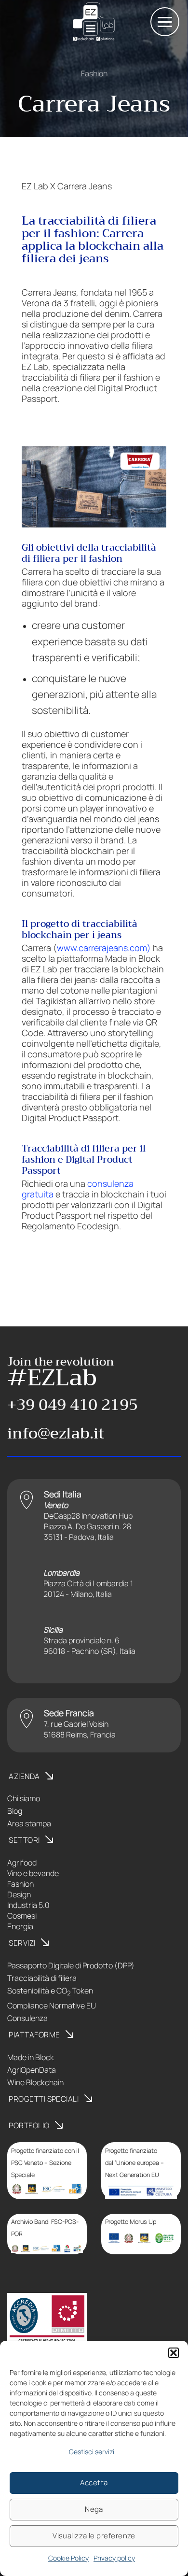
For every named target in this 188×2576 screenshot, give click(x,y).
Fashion (94, 73)
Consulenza (27, 2018)
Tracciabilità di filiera (42, 1978)
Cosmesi (22, 1916)
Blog (15, 1811)
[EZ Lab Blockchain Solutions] (94, 22)
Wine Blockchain (35, 2082)
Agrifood (22, 1863)
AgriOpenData (32, 2070)
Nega (94, 2509)
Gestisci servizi (92, 2452)
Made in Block (31, 2057)
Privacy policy (114, 2558)
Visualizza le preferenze (94, 2536)
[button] (174, 2353)
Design (19, 1894)
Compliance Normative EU (52, 2006)
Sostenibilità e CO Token (50, 1991)
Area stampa (29, 1823)
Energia (20, 1926)
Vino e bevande (33, 1873)
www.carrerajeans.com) (104, 948)
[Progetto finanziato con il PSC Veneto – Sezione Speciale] (47, 2189)
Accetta (94, 2483)
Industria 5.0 (28, 1905)
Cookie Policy (68, 2558)
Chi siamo (24, 1798)
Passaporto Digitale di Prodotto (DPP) (71, 1965)
